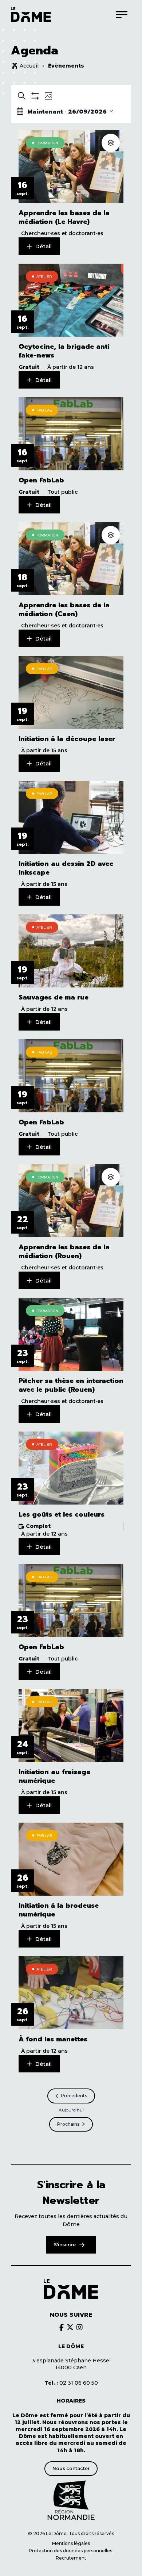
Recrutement (71, 2558)
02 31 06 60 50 (71, 2383)
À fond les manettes (53, 2039)
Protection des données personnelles (71, 2551)
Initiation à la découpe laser (67, 739)
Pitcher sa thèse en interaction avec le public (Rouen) (71, 1385)
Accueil (29, 66)
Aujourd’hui (71, 2110)
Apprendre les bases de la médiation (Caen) (64, 609)
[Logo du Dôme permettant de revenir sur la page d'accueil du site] (31, 15)
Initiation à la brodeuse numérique (59, 1910)
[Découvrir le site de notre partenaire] (71, 2500)
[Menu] (122, 14)
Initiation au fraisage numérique (54, 1776)
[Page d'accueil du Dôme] (71, 2289)
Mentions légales (71, 2543)
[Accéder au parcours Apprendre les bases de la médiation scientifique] (111, 143)
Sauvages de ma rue (54, 997)
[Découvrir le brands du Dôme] (62, 2327)
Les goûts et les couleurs (62, 1514)
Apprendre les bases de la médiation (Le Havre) (64, 217)
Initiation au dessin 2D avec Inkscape (66, 868)
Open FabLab (41, 480)
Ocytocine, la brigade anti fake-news (64, 351)
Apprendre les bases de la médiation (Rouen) (64, 1251)
